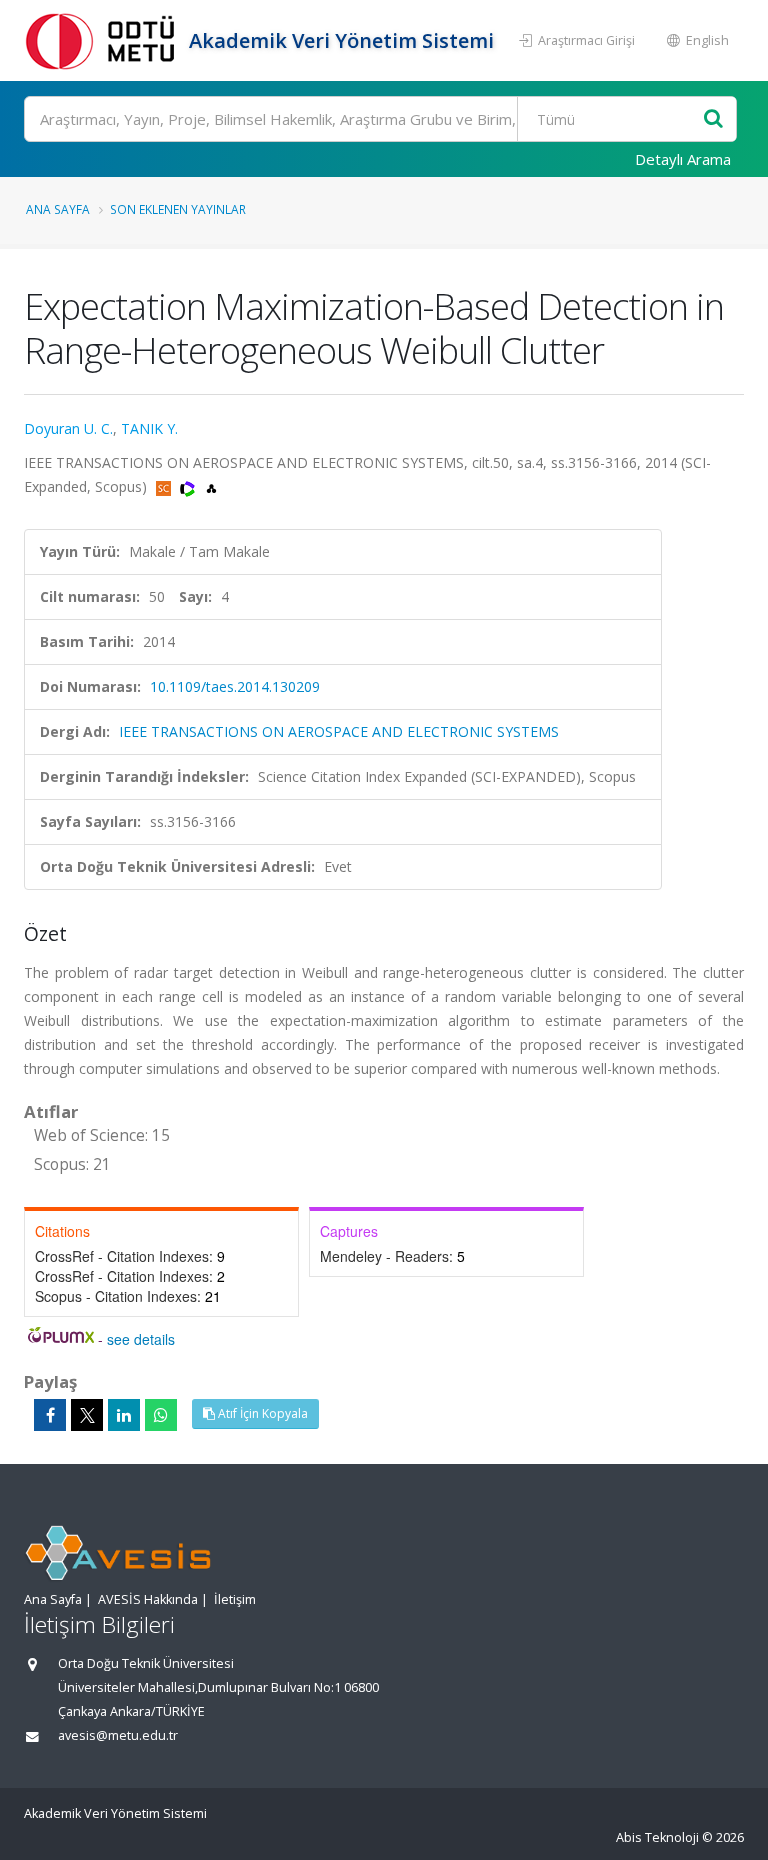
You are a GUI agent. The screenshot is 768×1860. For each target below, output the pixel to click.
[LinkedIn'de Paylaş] (124, 1415)
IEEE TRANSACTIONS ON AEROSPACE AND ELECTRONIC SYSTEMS (339, 731)
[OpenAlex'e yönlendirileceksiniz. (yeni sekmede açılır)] (211, 486)
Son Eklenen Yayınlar (178, 209)
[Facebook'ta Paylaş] (50, 1415)
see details (141, 1339)
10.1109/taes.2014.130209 (235, 686)
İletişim (235, 1599)
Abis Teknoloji (657, 1837)
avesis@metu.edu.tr (118, 1735)
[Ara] (713, 119)
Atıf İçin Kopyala (261, 1413)
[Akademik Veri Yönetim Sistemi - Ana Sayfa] (104, 40)
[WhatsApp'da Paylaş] (161, 1415)
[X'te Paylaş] (87, 1415)
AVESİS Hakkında (148, 1599)
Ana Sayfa (58, 209)
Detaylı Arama (683, 159)
